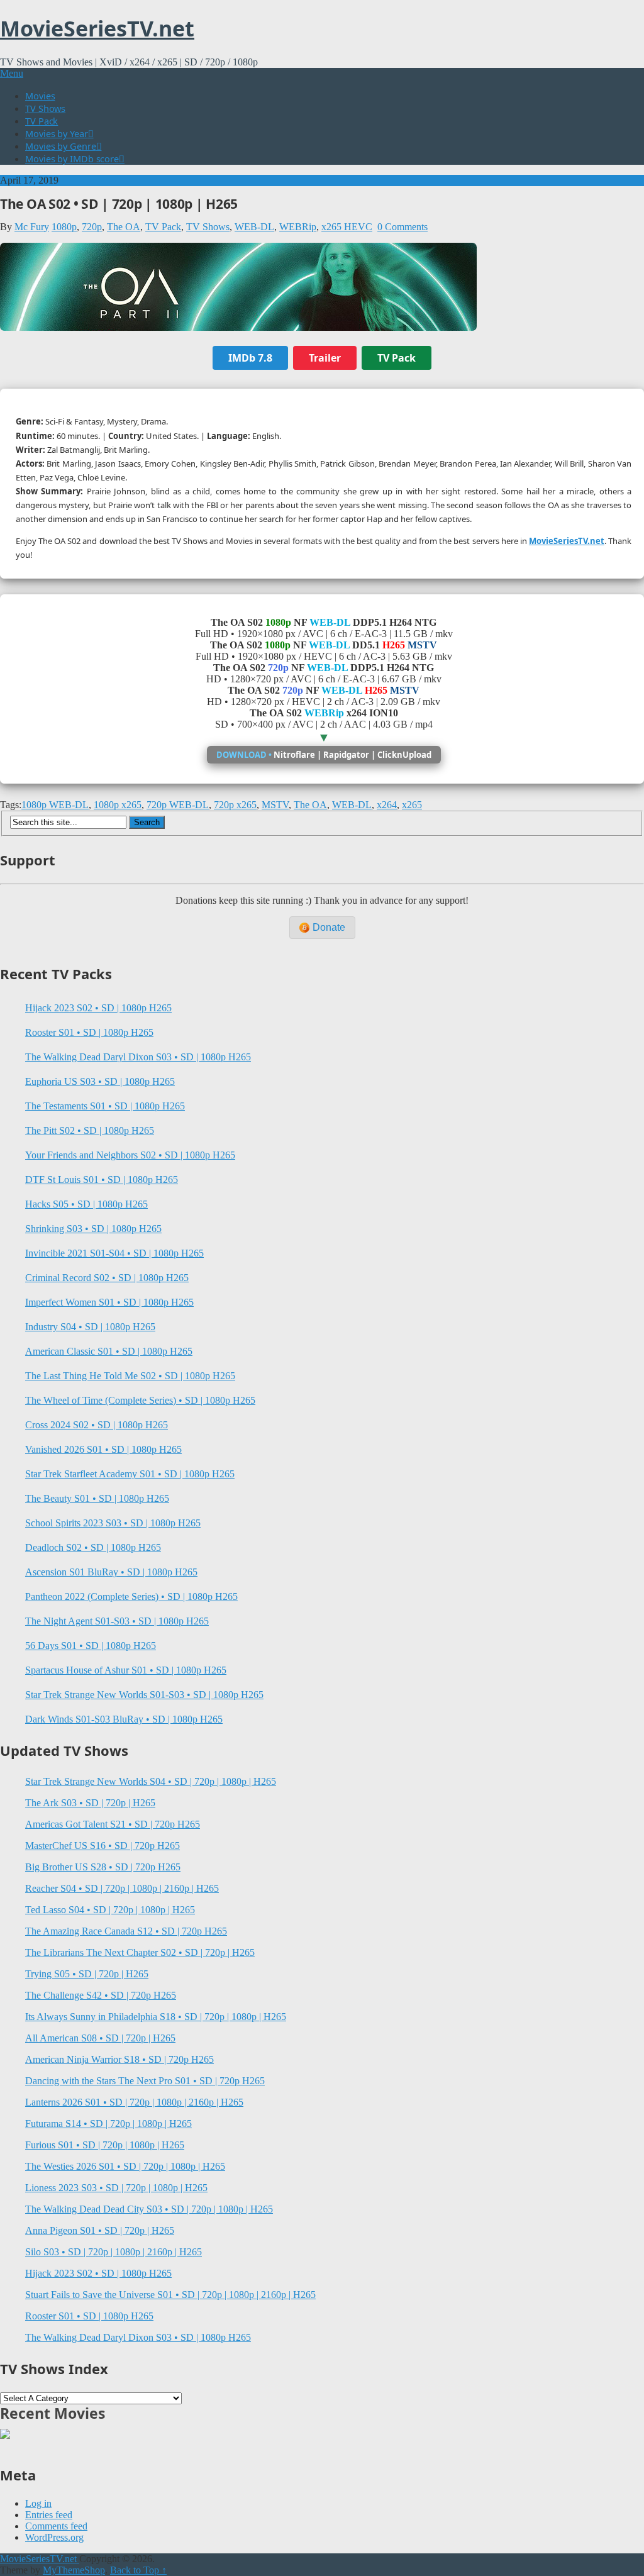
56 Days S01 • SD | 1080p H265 (91, 1646)
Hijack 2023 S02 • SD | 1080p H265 (98, 1008)
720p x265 (235, 805)
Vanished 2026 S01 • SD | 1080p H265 (103, 1449)
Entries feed (49, 2515)
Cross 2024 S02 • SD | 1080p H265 (97, 1425)
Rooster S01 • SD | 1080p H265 (89, 1032)
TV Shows (45, 108)
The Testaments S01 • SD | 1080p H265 (105, 1106)
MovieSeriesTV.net (97, 28)
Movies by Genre (61, 146)
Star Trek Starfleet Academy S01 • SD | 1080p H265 (130, 1474)
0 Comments (402, 227)
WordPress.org (54, 2537)
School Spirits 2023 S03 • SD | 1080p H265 (113, 1523)
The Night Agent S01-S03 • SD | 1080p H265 (117, 1621)
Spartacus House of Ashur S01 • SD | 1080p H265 (126, 1670)
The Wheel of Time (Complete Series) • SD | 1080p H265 (140, 1400)
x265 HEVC (347, 227)
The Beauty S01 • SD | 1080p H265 (97, 1498)
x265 (412, 805)
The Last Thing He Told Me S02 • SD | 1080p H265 (130, 1376)
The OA (124, 227)
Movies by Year (57, 133)
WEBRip (298, 227)
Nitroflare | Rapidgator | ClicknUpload (324, 755)
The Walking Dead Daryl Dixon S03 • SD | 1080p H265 (138, 1057)
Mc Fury (32, 227)
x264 (387, 805)
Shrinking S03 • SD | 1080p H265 (93, 1229)
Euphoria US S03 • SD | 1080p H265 (100, 1081)
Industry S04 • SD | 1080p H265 (90, 1327)
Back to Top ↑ (138, 2570)
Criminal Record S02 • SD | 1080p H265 (107, 1278)
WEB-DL (254, 227)
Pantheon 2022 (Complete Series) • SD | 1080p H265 (131, 1596)
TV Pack (42, 121)
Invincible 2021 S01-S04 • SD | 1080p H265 (114, 1253)
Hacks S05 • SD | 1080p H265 (86, 1204)
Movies (40, 96)
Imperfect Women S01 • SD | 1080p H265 (109, 1302)
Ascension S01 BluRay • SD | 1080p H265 (111, 1572)
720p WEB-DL (178, 805)
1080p (64, 227)
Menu (12, 73)
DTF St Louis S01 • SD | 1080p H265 (102, 1180)
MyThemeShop (74, 2570)
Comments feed (56, 2526)
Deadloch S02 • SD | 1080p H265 (93, 1547)
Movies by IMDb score (72, 158)
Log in (38, 2503)
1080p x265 (118, 805)
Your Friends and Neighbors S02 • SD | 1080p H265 (130, 1155)
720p (92, 227)
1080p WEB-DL (55, 805)
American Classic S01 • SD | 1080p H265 (109, 1351)
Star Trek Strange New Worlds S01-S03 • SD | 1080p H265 (144, 1695)
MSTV (275, 805)
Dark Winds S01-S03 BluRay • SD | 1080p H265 (124, 1719)
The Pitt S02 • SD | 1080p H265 (90, 1130)
